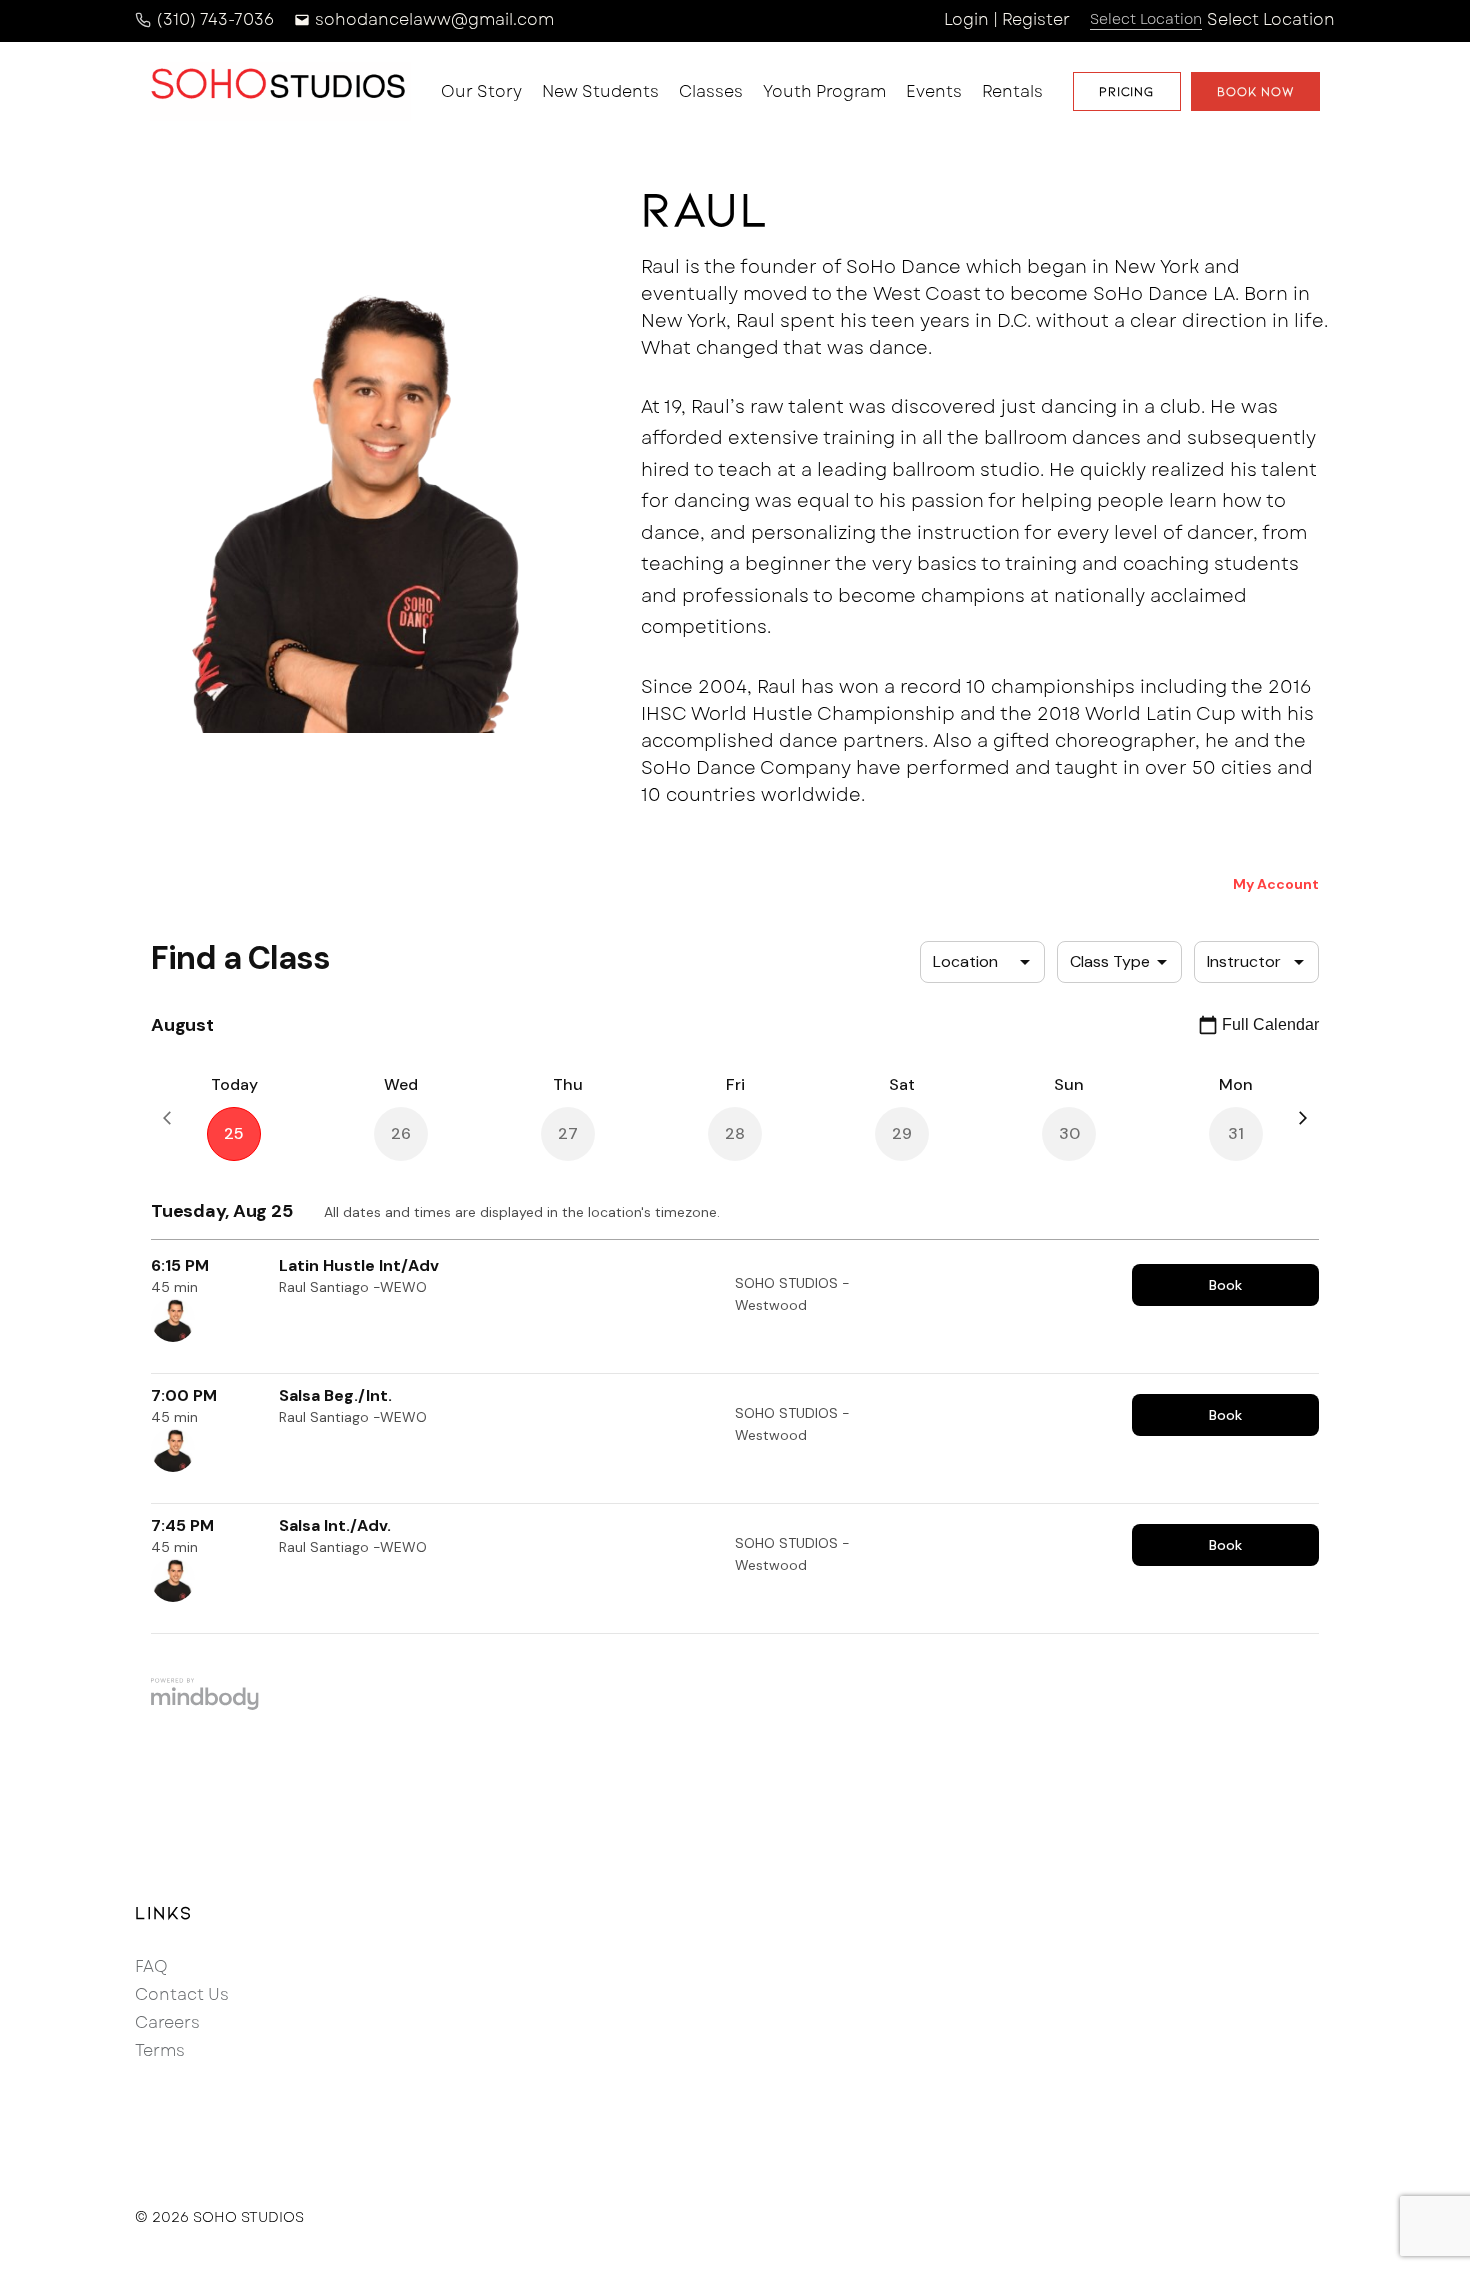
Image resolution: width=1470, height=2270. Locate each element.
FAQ (151, 1966)
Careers (167, 2022)
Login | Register (1007, 19)
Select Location (1271, 19)
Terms (160, 2050)
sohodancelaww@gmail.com (434, 19)
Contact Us (182, 1994)
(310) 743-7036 (215, 19)
